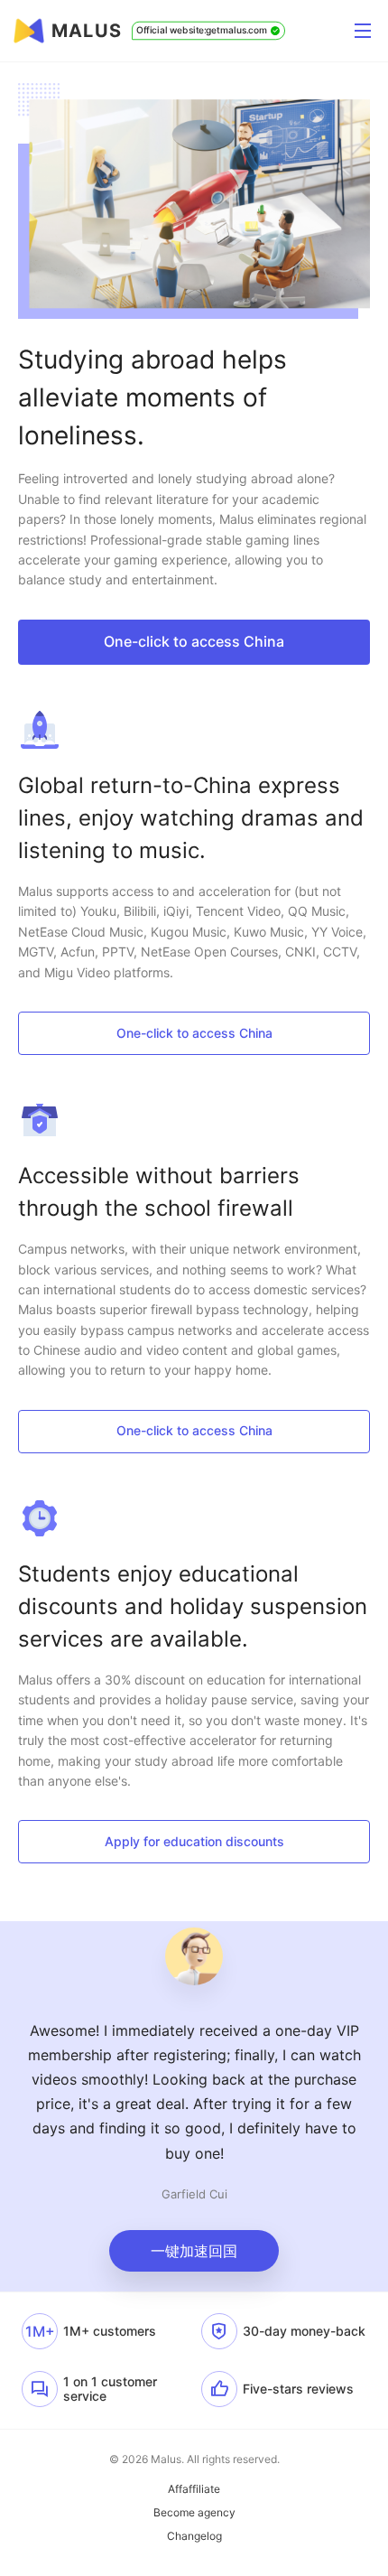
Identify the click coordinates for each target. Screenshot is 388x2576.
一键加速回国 (194, 2251)
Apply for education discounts (194, 1841)
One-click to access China (194, 641)
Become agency (194, 2513)
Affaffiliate (194, 2489)
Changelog (194, 2536)
